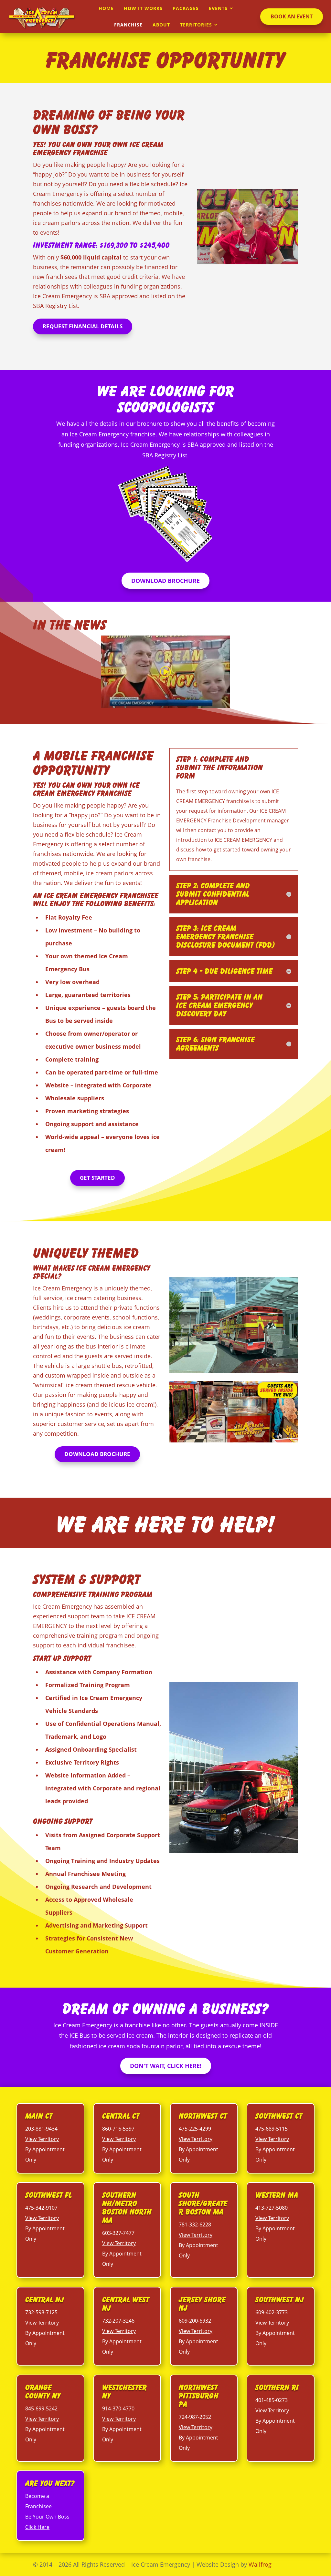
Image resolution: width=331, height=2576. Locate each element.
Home (106, 8)
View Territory (42, 2139)
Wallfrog (260, 2564)
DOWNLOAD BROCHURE (165, 581)
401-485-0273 (272, 2400)
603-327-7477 (118, 2233)
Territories (196, 25)
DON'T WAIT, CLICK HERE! (166, 2066)
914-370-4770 (118, 2408)
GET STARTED (97, 1178)
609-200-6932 (195, 2321)
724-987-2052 (195, 2417)
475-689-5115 (272, 2129)
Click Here (37, 2527)
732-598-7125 (41, 2312)
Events (218, 8)
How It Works (143, 8)
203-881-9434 (41, 2129)
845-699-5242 (41, 2408)
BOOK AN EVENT (292, 16)
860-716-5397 (118, 2129)
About (161, 25)
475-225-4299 (195, 2129)
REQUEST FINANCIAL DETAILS (83, 326)
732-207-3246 (118, 2321)
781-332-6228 (195, 2225)
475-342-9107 (41, 2208)
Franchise (128, 25)
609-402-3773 (272, 2312)
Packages (186, 8)
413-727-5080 (272, 2208)
